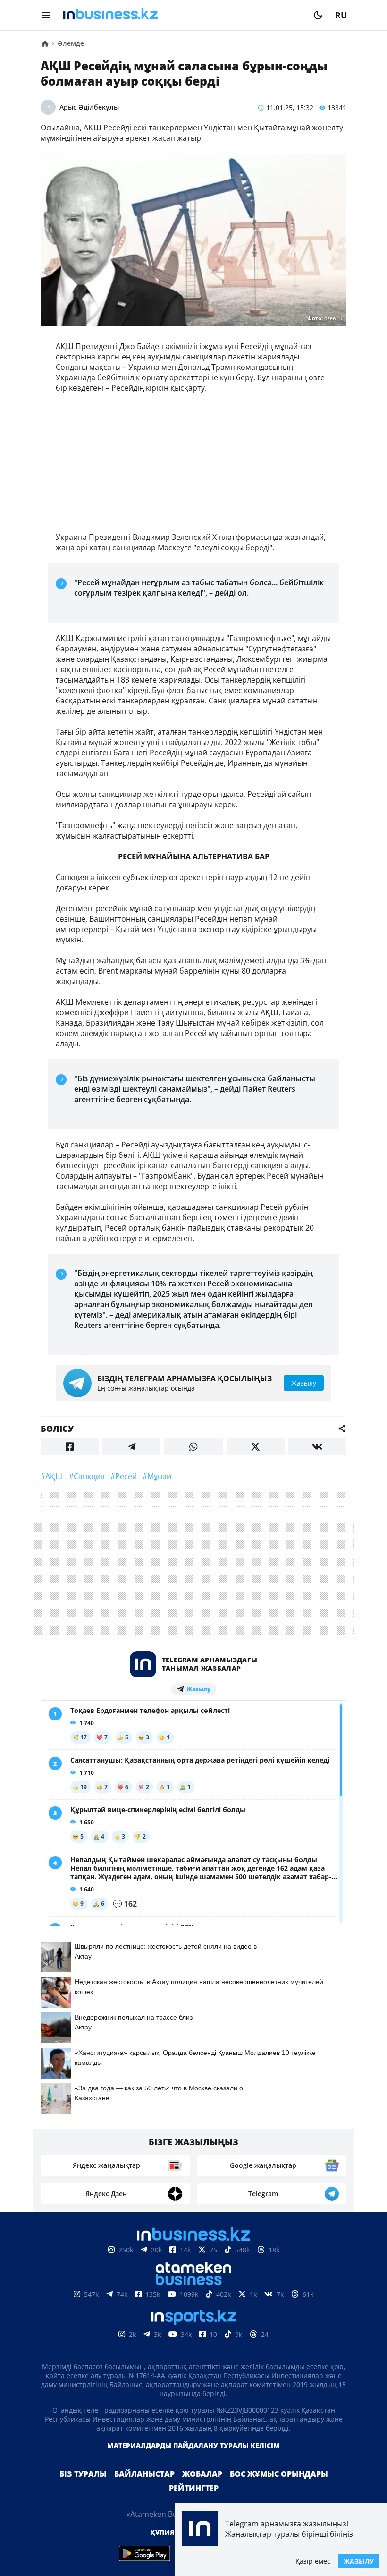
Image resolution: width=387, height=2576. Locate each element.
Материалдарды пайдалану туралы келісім (193, 2445)
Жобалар (202, 2474)
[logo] (182, 15)
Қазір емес (313, 2561)
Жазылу (359, 2561)
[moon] (318, 15)
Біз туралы (83, 2474)
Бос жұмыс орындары (279, 2474)
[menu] (46, 15)
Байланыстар (144, 2474)
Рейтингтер (194, 2488)
